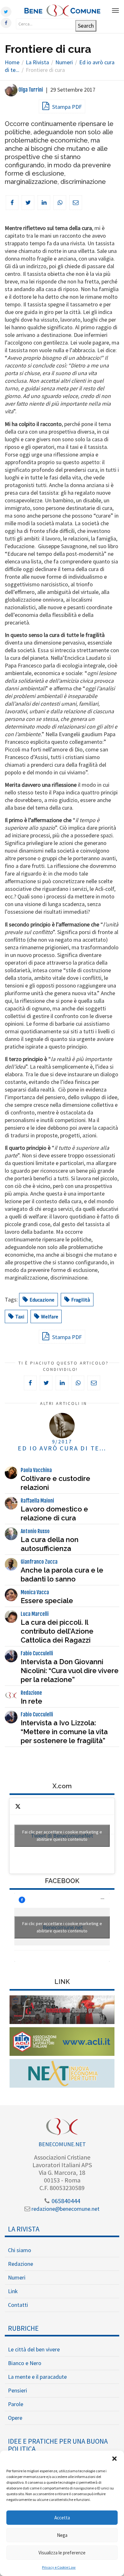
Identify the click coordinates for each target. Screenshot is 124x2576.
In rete (31, 1701)
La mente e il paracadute (37, 2377)
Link (13, 2291)
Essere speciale (47, 1601)
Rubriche (23, 2328)
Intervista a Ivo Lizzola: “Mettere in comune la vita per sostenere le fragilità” (64, 1732)
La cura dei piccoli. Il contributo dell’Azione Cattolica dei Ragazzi (57, 1631)
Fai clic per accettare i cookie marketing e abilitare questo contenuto (62, 1836)
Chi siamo (20, 2250)
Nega (62, 2535)
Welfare (50, 1316)
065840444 (65, 2201)
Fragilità (81, 1300)
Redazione (31, 1693)
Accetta (62, 2518)
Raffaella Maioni (37, 1501)
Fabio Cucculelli (37, 1653)
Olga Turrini (30, 90)
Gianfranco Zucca (39, 1562)
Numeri (17, 2277)
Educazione (42, 1300)
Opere (15, 2418)
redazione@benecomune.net (65, 2209)
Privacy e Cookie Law (59, 2567)
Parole (16, 2404)
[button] (114, 2459)
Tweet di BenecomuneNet (62, 1836)
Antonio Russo (35, 1531)
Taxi (20, 1316)
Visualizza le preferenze (62, 2553)
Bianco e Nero (25, 2363)
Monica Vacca (35, 1592)
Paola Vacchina (36, 1470)
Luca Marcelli (35, 1614)
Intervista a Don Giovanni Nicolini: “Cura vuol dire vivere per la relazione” (70, 1671)
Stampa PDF (66, 107)
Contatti (18, 2305)
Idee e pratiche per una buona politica (58, 2445)
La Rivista (24, 2229)
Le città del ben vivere (34, 2349)
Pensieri (17, 2390)
